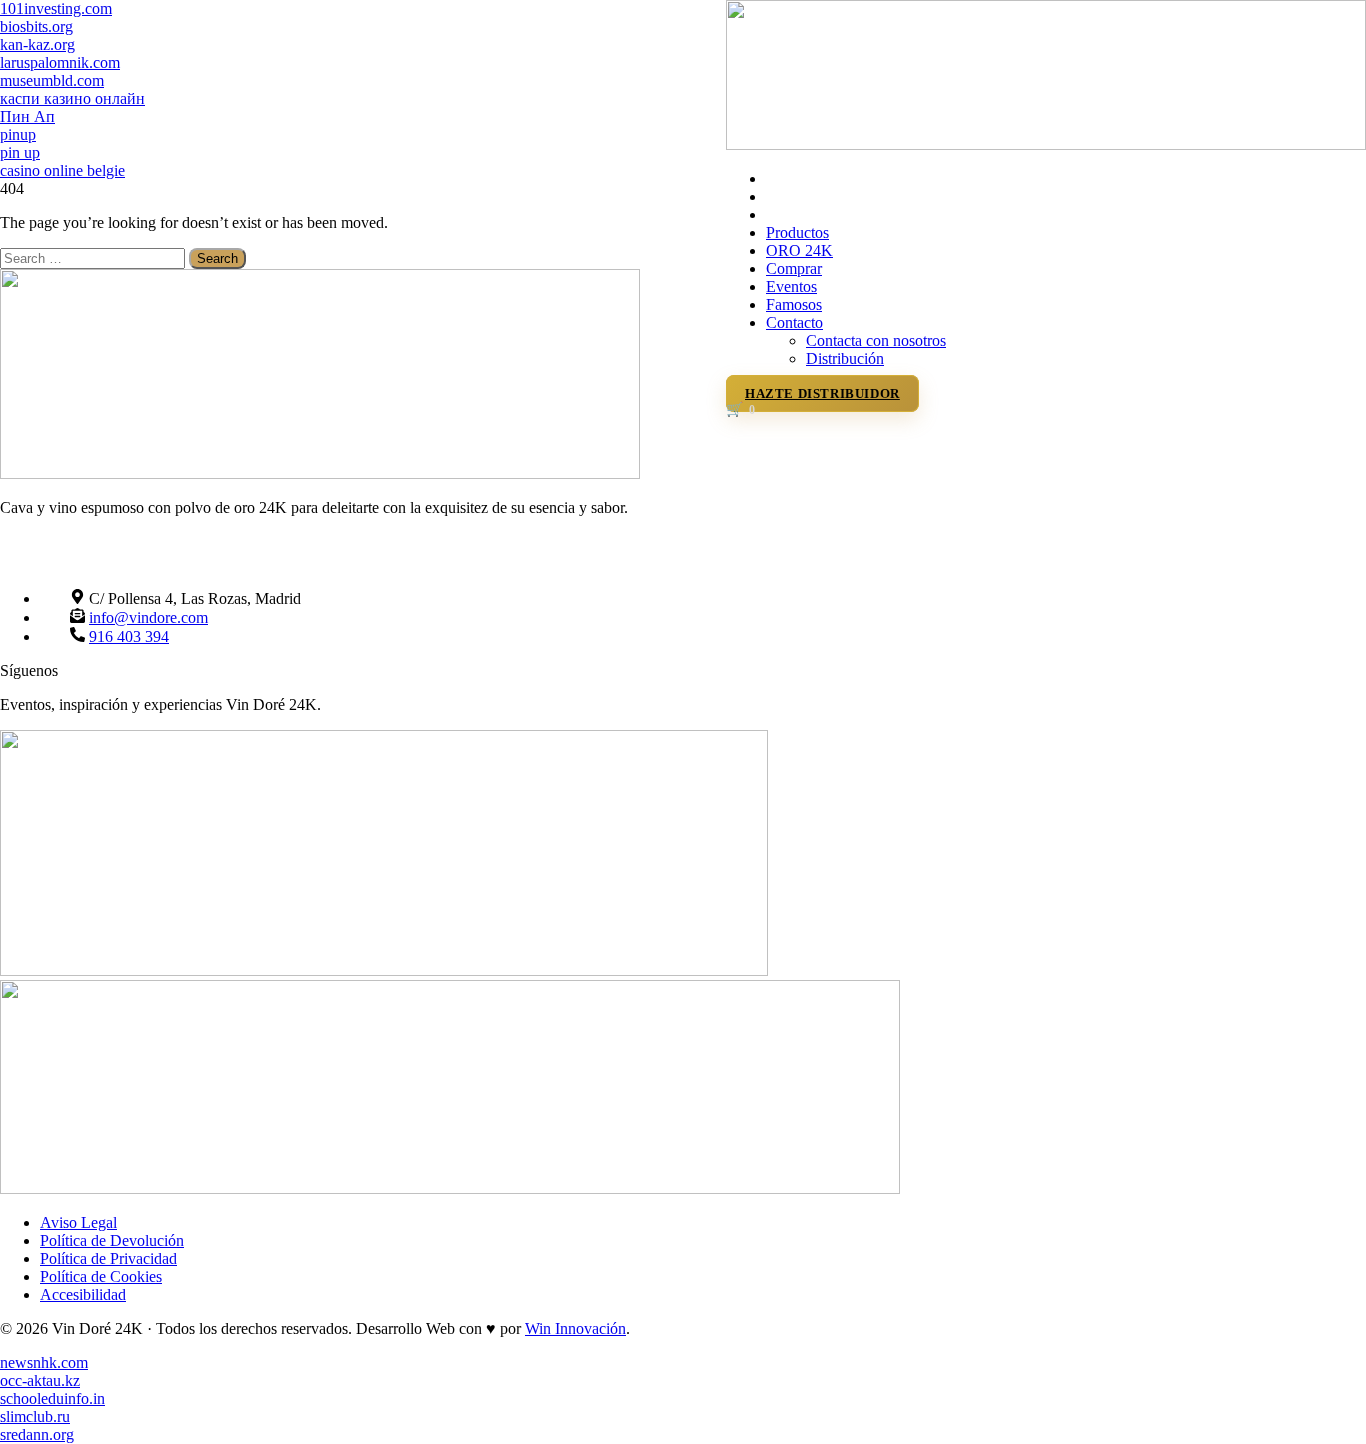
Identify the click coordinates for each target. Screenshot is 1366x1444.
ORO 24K (799, 250)
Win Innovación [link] (575, 1328)
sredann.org (37, 1434)
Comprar (794, 268)
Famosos (794, 304)
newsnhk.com (44, 1362)
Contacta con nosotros (876, 340)
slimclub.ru (35, 1416)
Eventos (791, 286)
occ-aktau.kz (40, 1380)
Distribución (845, 358)
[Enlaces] (1046, 144)
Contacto (794, 322)
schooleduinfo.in (52, 1398)
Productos (797, 232)
